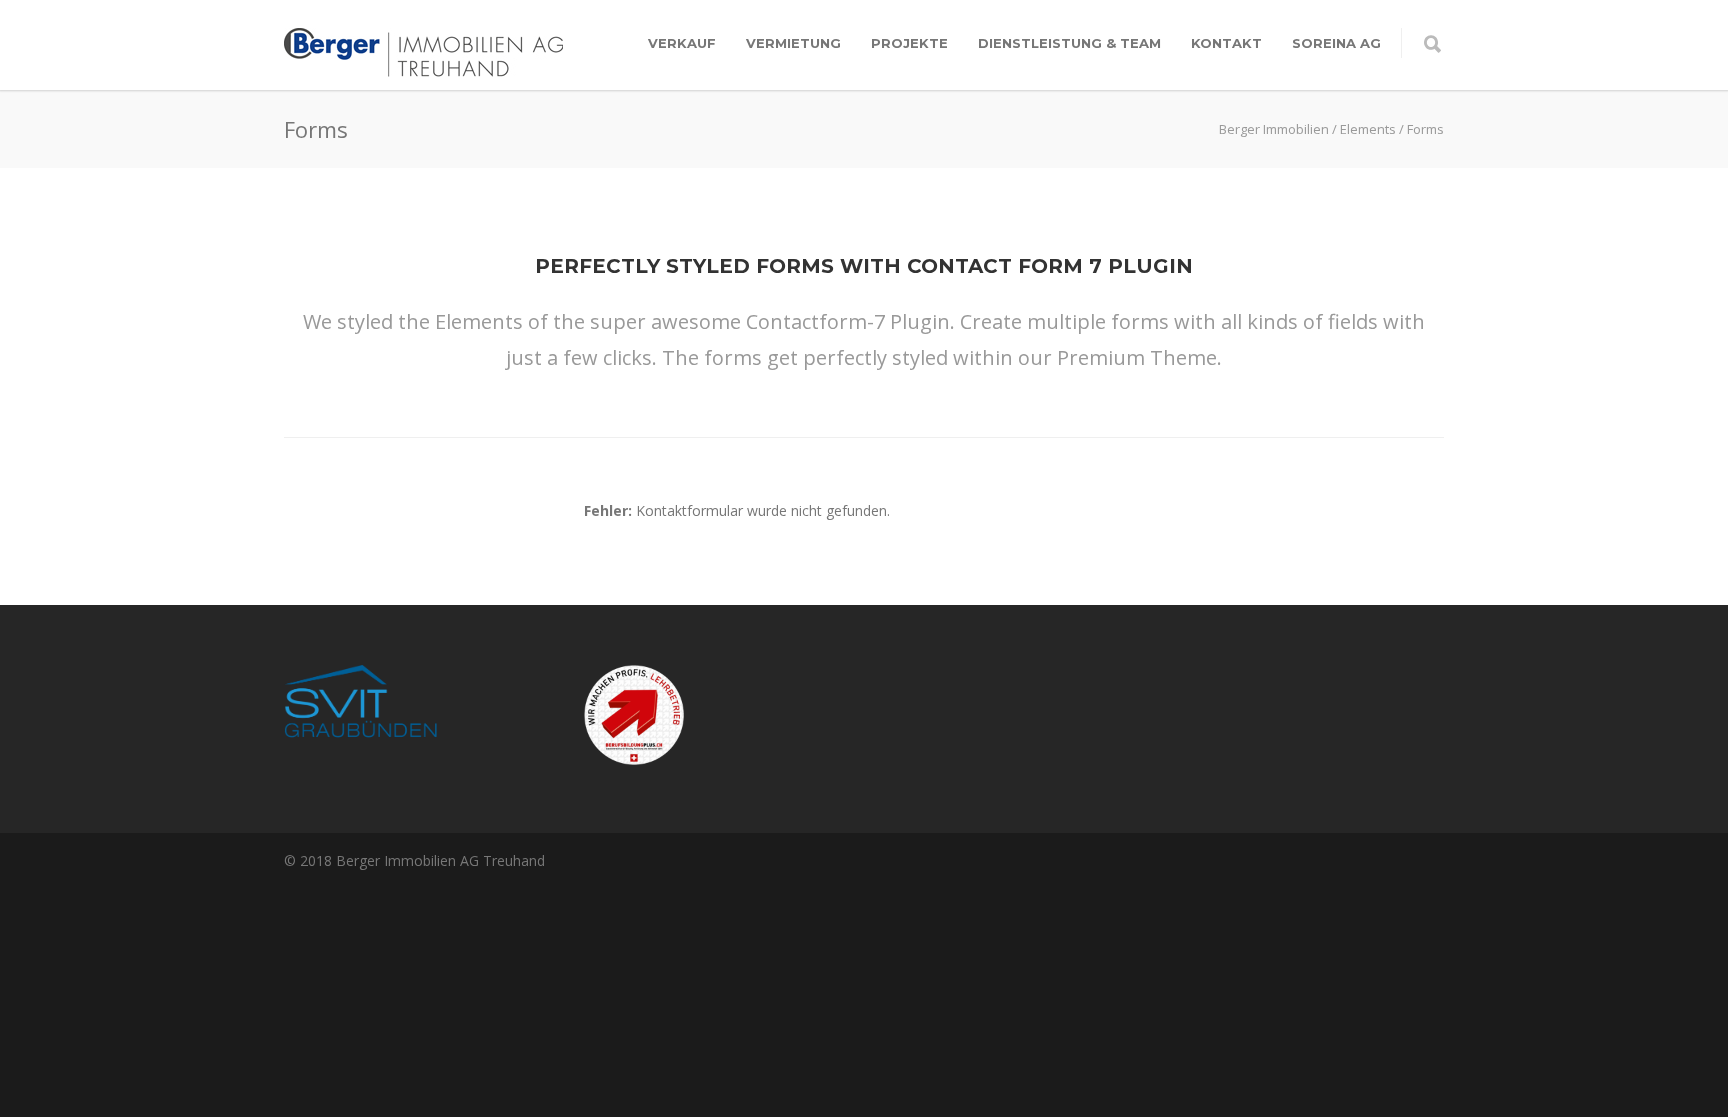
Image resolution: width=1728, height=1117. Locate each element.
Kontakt (1226, 43)
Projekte (909, 43)
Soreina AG (1336, 43)
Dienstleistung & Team (1069, 43)
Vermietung (793, 43)
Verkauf (682, 43)
